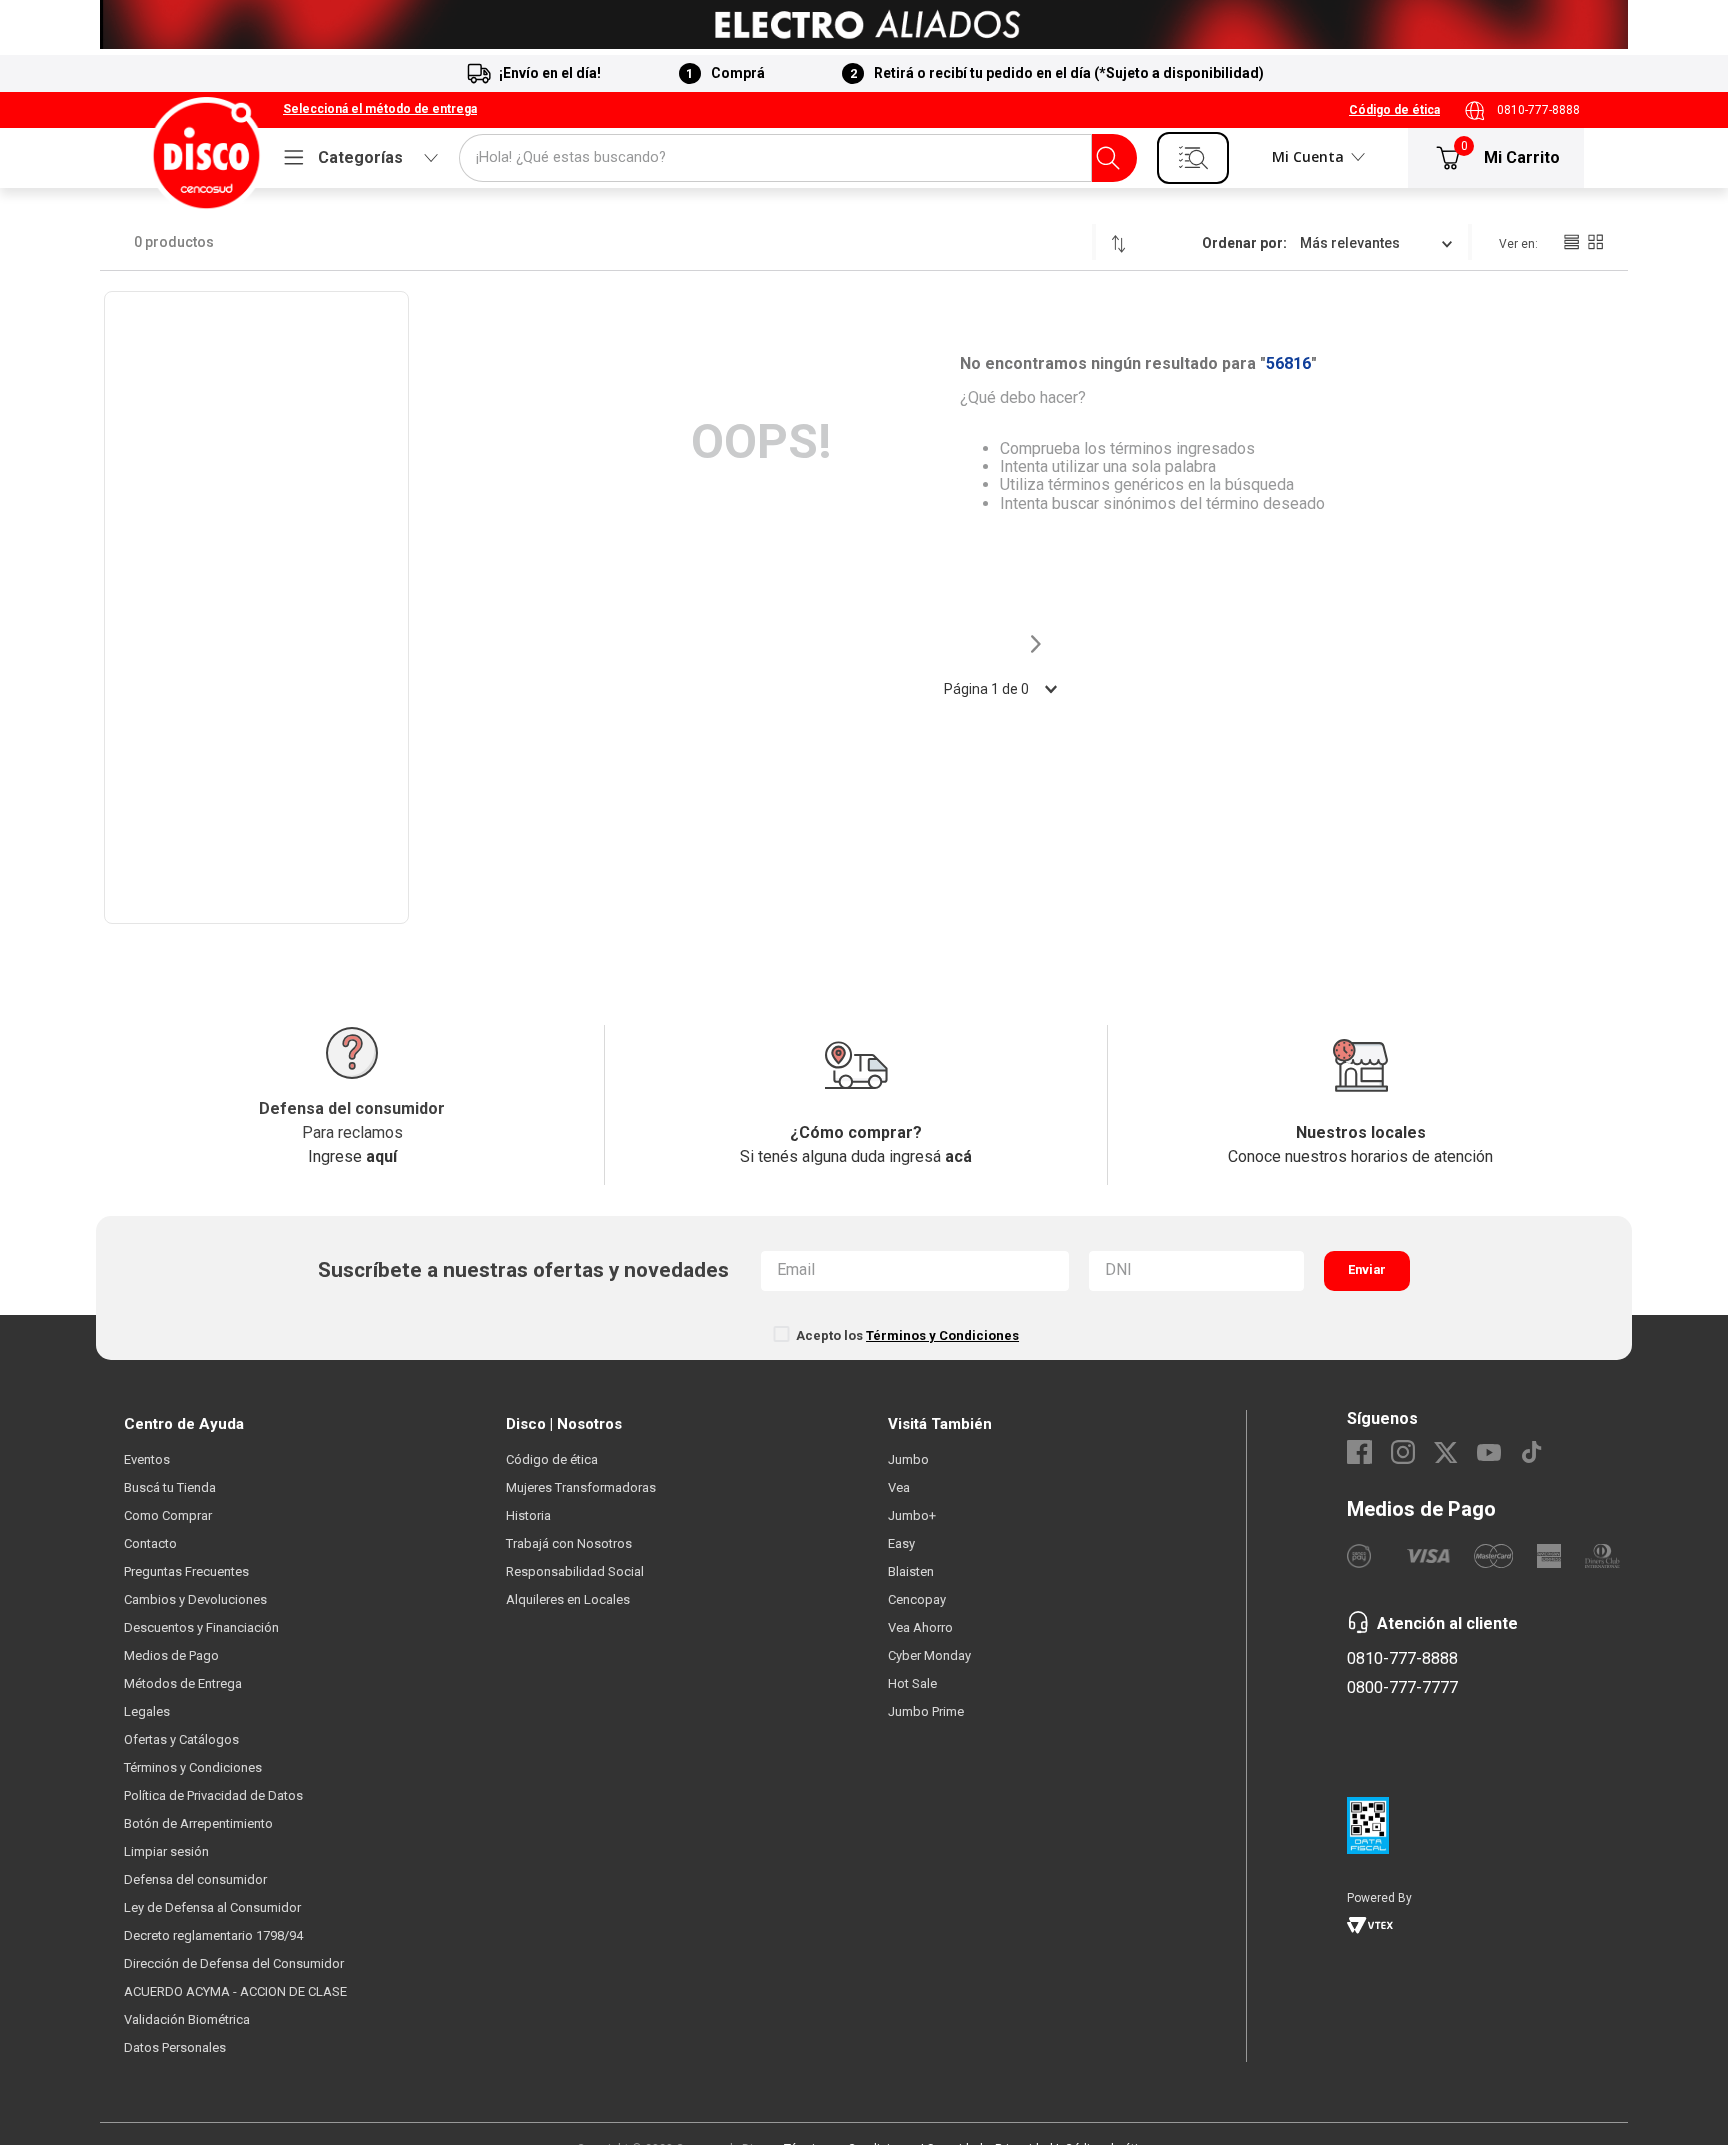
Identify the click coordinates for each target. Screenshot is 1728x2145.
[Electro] (864, 24)
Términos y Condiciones (942, 1335)
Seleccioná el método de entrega (380, 109)
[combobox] (798, 158)
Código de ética (1394, 110)
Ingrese (352, 1156)
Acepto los (907, 1335)
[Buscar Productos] (1108, 158)
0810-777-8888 (1538, 110)
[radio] (1571, 242)
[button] (380, 110)
